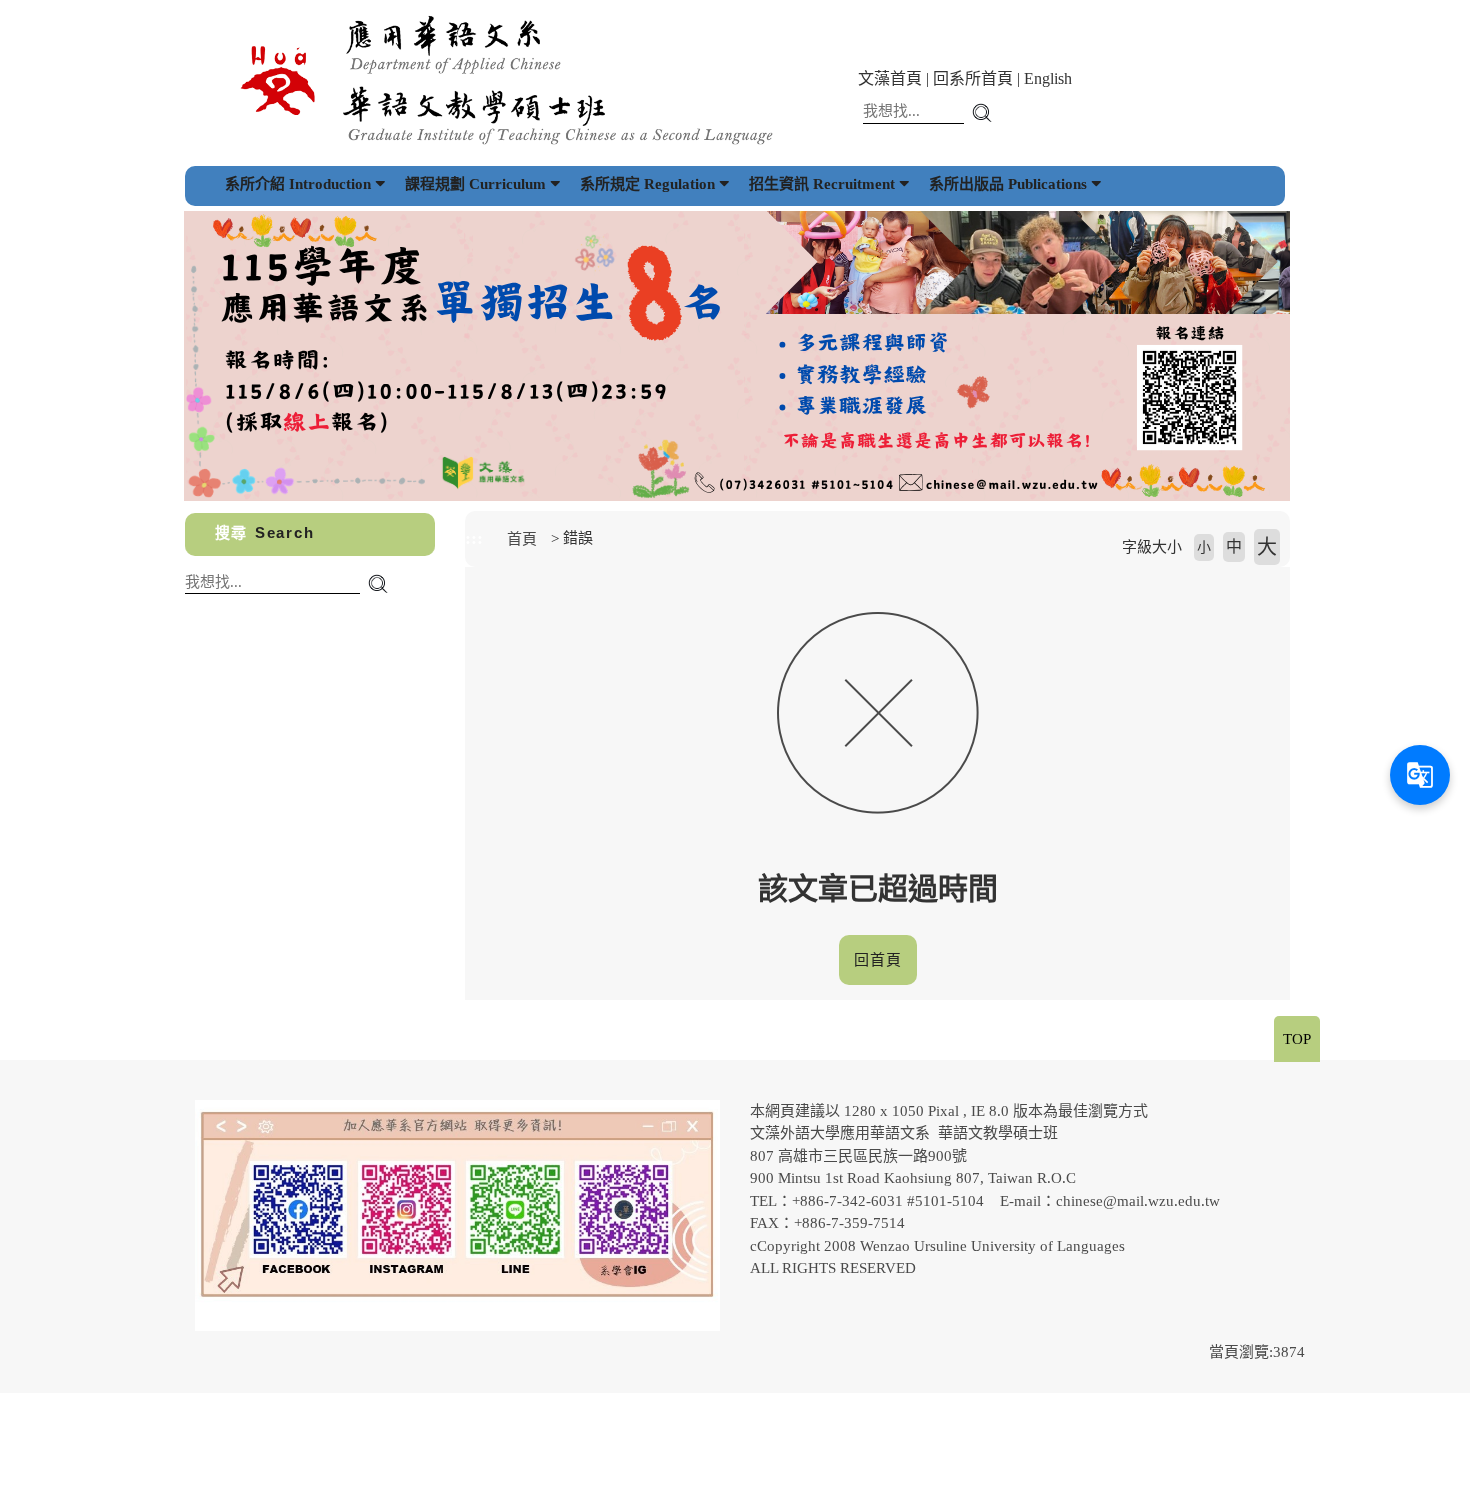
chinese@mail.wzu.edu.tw (1138, 1201)
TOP (1297, 1039)
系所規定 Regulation (647, 184)
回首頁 (878, 960)
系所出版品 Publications (1008, 184)
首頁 (522, 539)
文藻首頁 (890, 78)
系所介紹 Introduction (298, 184)
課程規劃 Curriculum (475, 184)
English (1048, 78)
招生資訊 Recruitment (822, 184)
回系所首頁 (973, 78)
